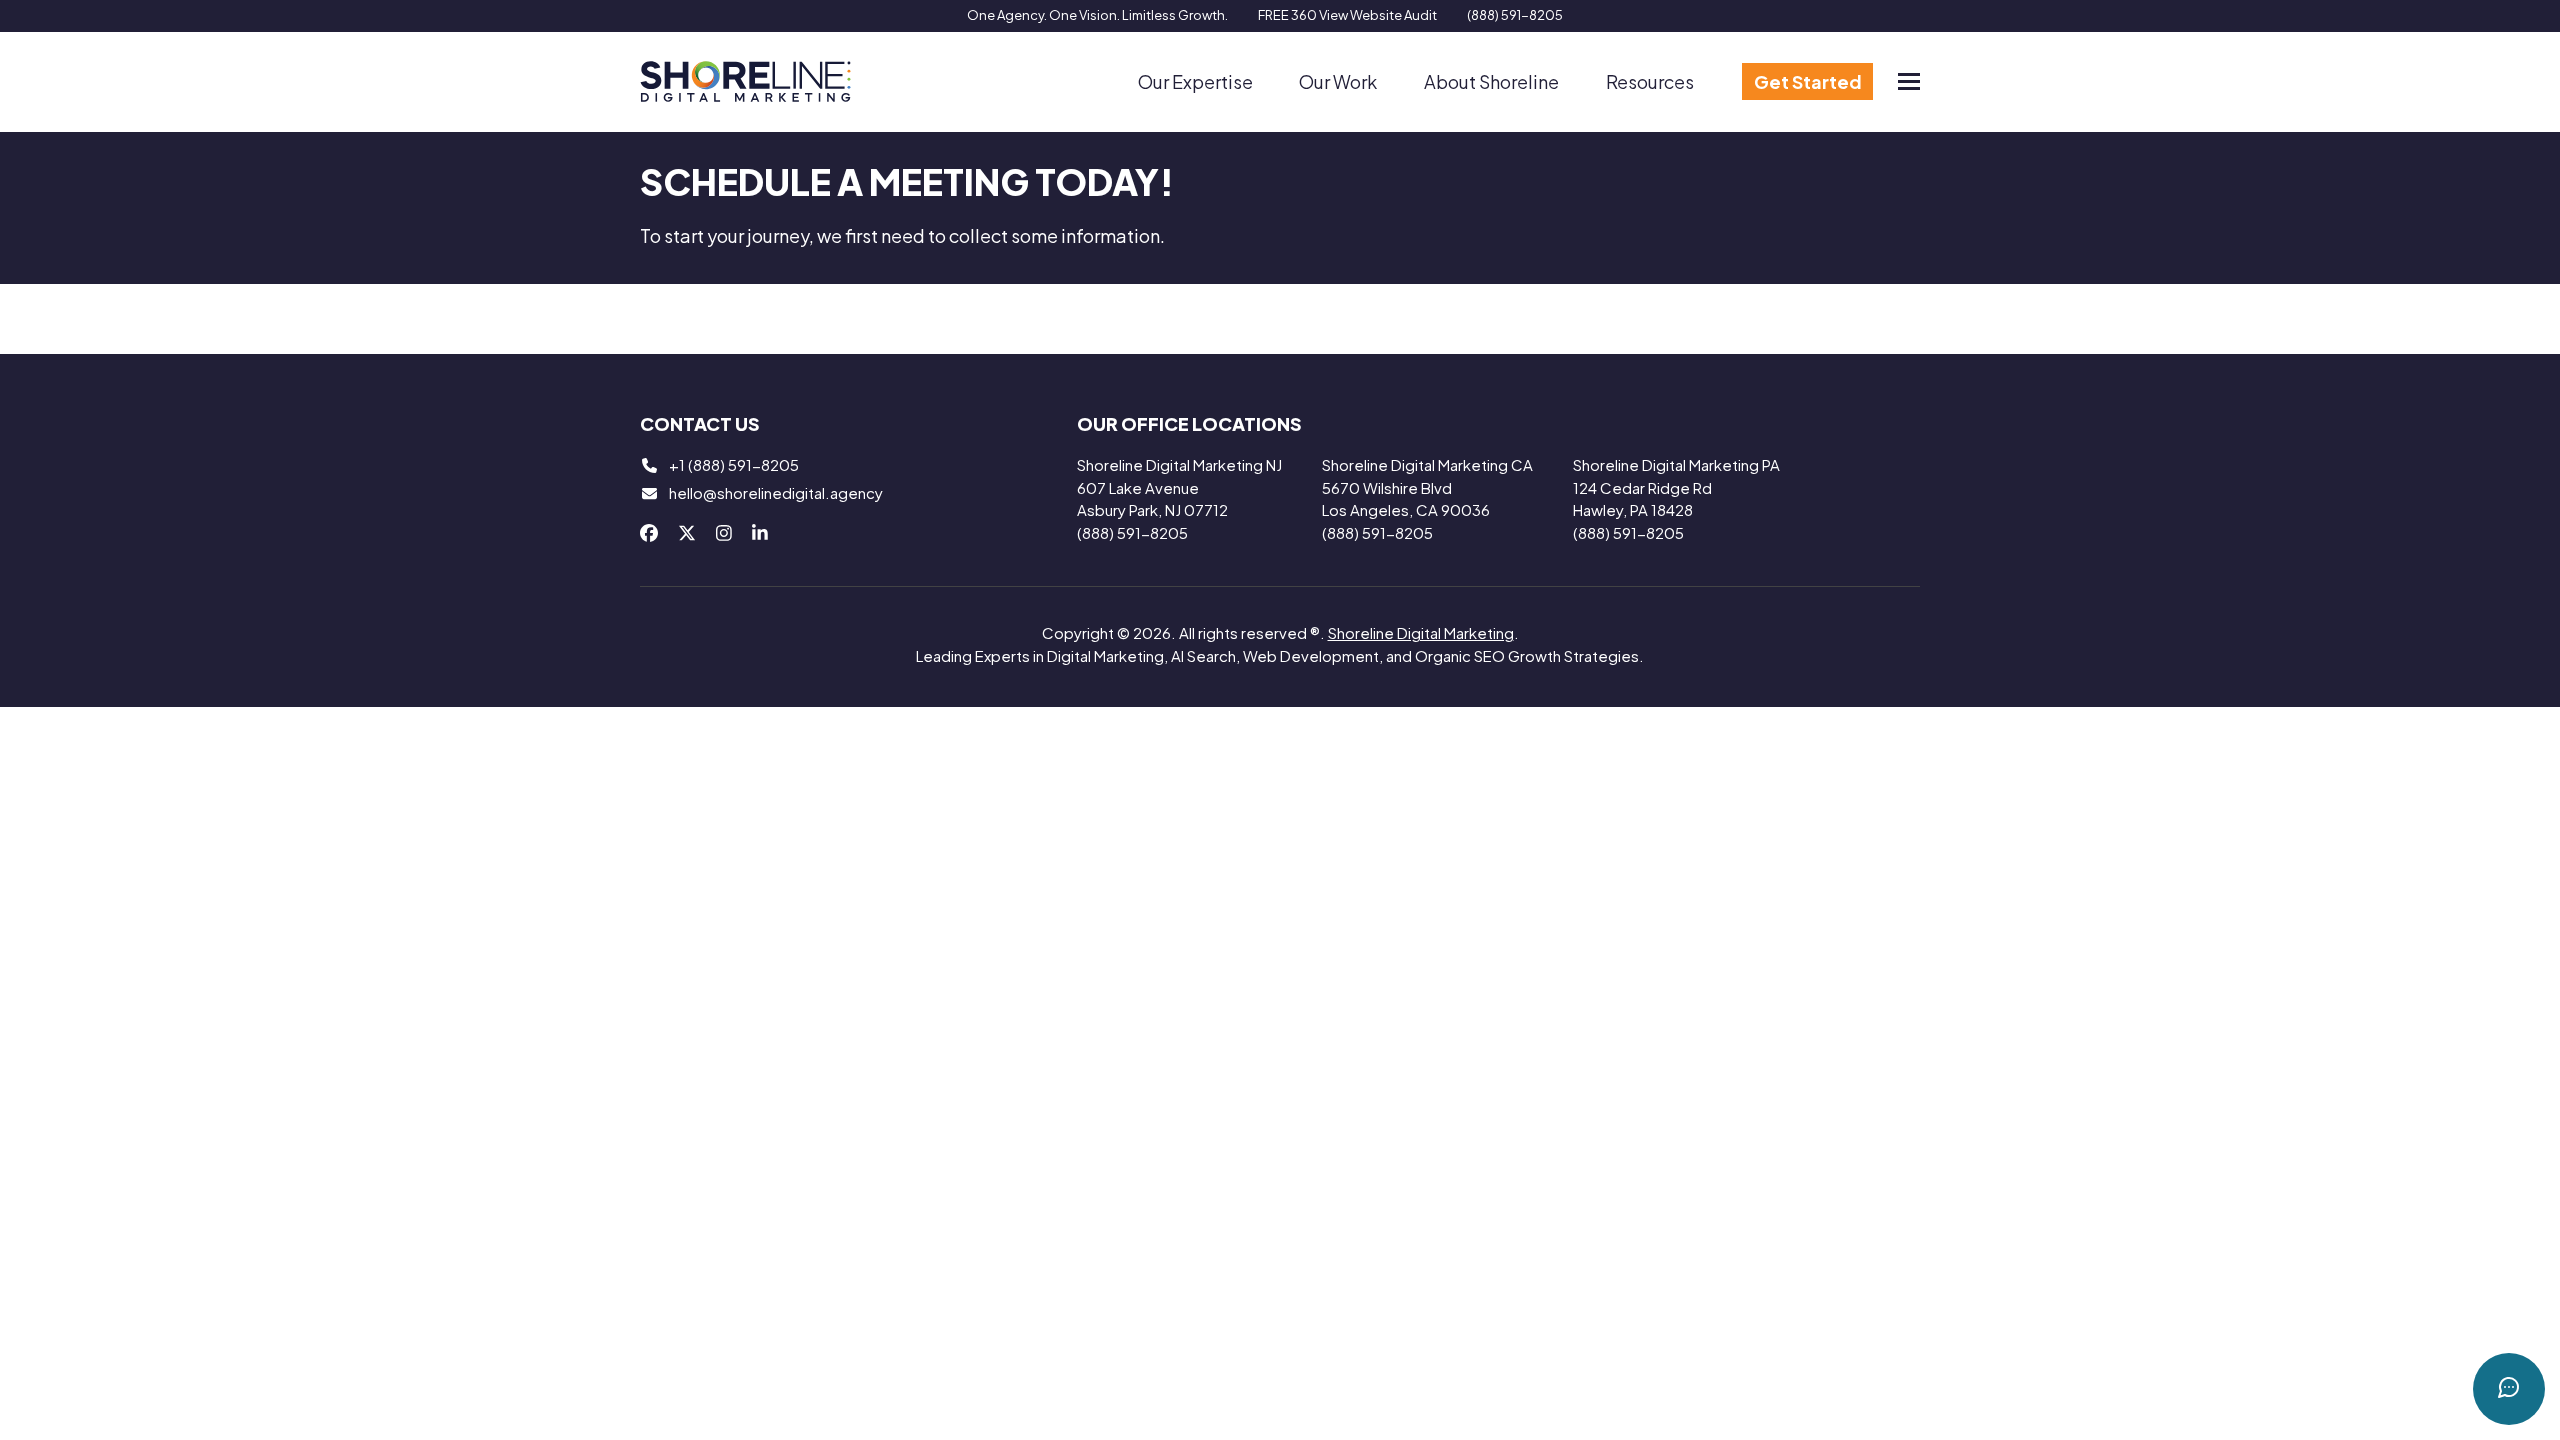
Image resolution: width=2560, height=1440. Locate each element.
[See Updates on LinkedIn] (760, 532)
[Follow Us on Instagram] (724, 532)
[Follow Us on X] (687, 532)
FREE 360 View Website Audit (1347, 15)
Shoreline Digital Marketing (1421, 632)
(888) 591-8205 (1515, 15)
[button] (1909, 81)
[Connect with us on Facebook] (649, 532)
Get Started (1808, 81)
